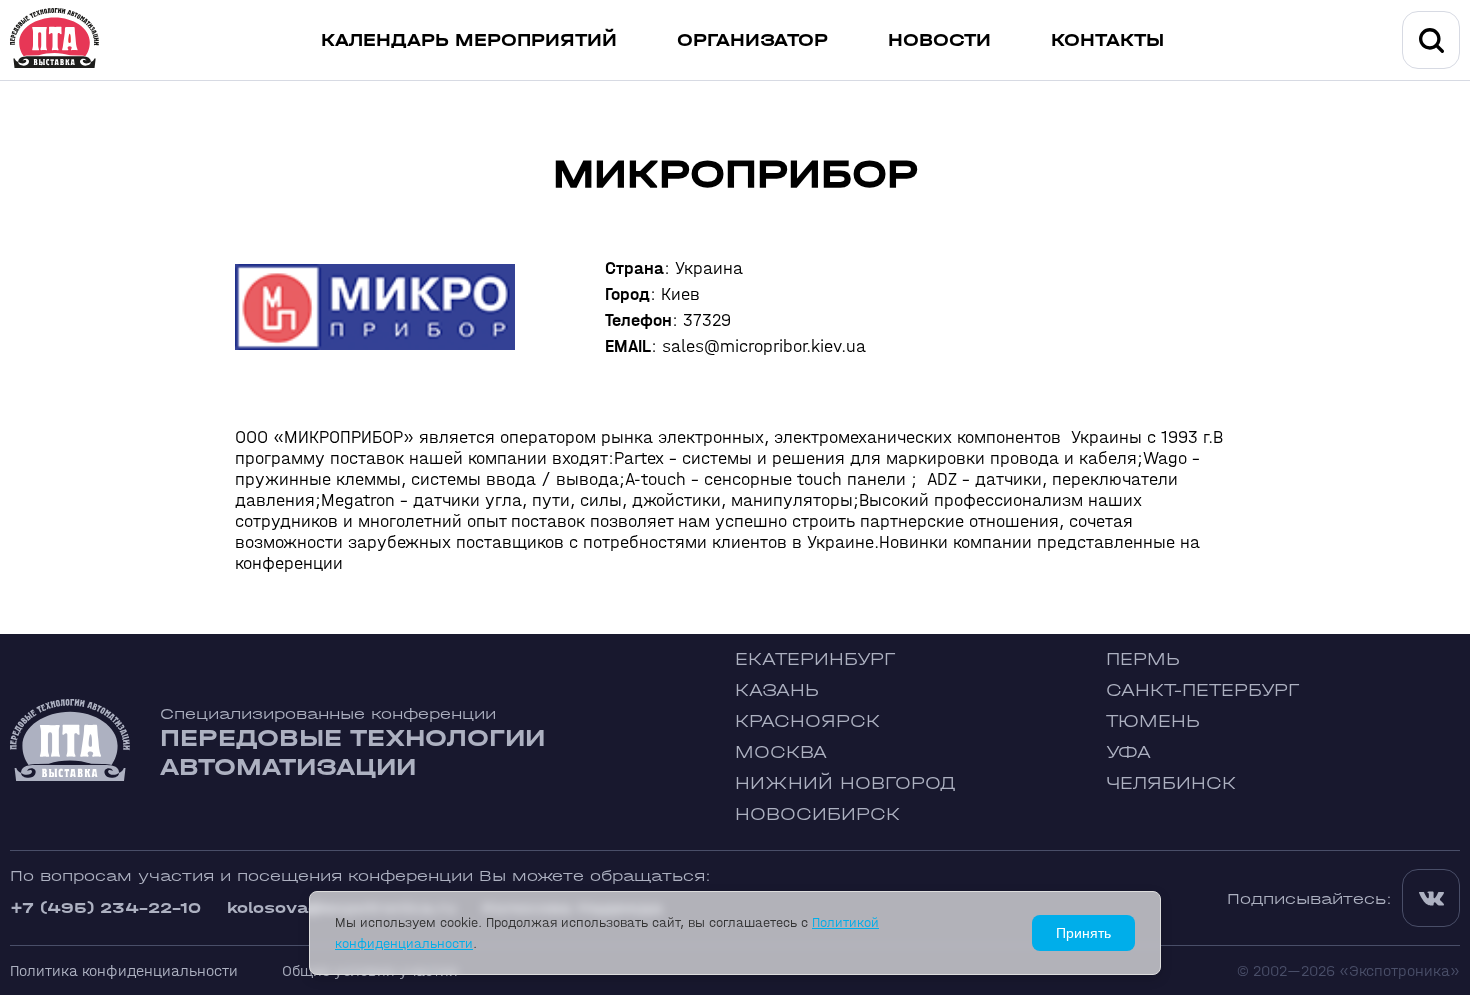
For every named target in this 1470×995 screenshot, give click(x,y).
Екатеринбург (815, 659)
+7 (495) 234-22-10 (105, 907)
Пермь (1143, 659)
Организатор (752, 40)
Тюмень (1153, 721)
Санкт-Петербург (1202, 690)
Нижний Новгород (845, 783)
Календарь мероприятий (469, 40)
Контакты (1107, 40)
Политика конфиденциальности (124, 970)
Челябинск (1171, 783)
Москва (781, 752)
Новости (939, 40)
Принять (1083, 933)
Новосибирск (817, 814)
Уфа (1128, 752)
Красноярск (807, 721)
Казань (777, 690)
